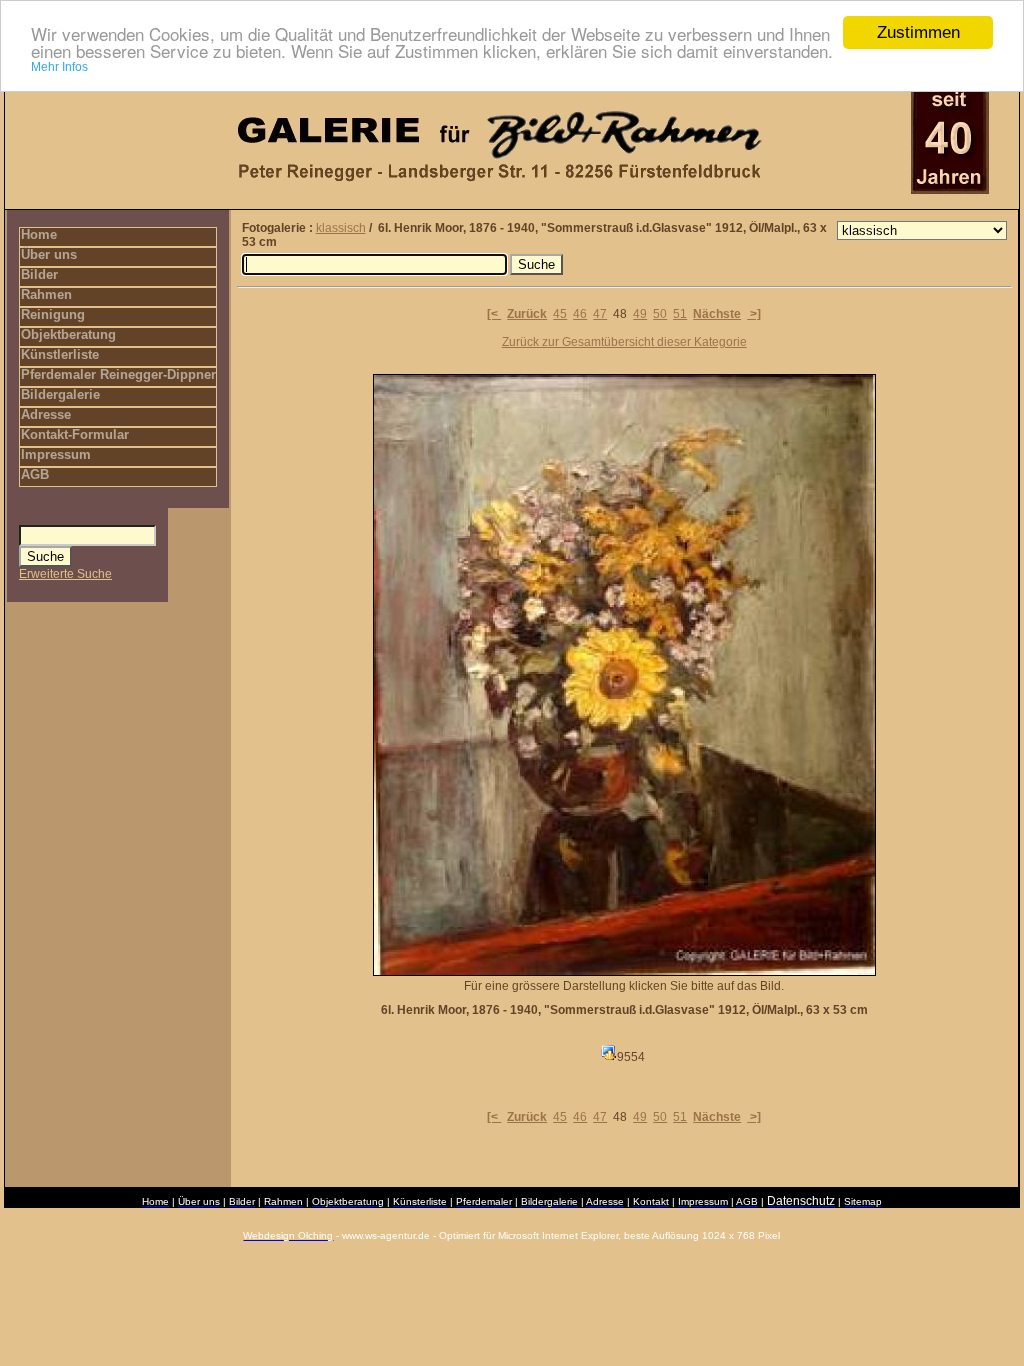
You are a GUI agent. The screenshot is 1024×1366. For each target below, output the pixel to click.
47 (600, 314)
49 (640, 314)
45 (560, 314)
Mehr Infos (59, 67)
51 (680, 314)
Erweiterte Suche (65, 574)
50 (660, 314)
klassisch (341, 228)
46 (580, 314)
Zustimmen (918, 32)
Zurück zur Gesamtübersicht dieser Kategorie (624, 342)
